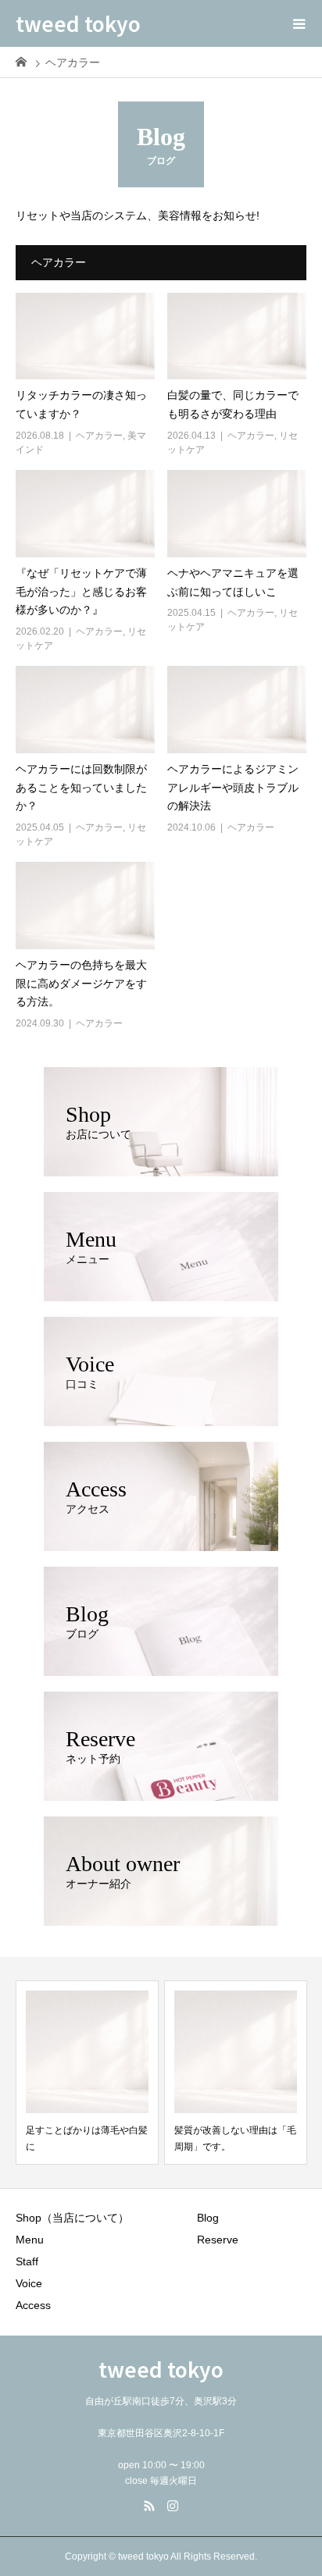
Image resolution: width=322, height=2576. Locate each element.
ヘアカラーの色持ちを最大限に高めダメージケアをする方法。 (81, 984)
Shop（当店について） (72, 2218)
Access (33, 2305)
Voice (29, 2283)
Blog (208, 2218)
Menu (30, 2240)
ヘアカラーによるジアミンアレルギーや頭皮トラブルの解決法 (233, 788)
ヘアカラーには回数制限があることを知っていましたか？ (81, 788)
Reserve (218, 2240)
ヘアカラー (99, 436)
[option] (87, 2073)
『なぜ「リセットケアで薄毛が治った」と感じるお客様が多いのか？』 (81, 592)
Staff (27, 2261)
